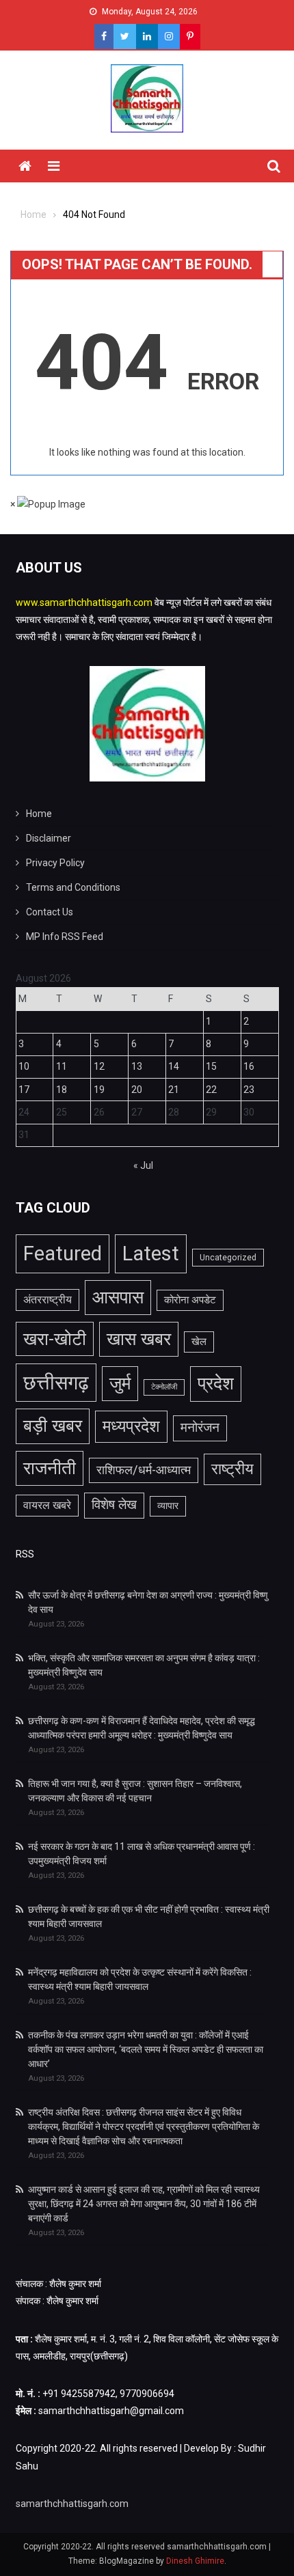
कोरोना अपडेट (190, 1300)
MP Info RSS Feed (65, 937)
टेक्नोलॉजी (164, 1387)
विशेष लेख (114, 1505)
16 (249, 1066)
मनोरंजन (200, 1428)
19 (99, 1090)
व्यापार (168, 1506)
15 (211, 1066)
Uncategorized (228, 1258)
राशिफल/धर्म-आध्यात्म (144, 1470)
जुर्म (120, 1383)
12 (99, 1066)
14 (174, 1066)
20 (137, 1090)
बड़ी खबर (53, 1426)
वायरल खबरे (47, 1506)
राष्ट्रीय (232, 1469)
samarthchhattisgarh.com (72, 2504)
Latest (151, 1254)
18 (62, 1090)
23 (249, 1090)
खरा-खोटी (55, 1339)
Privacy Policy (55, 863)
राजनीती (50, 1468)
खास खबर (139, 1339)
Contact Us (50, 912)
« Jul (143, 1165)
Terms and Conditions (73, 887)
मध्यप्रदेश (131, 1426)
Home (39, 814)
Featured (63, 1254)
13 (137, 1066)
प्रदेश (216, 1383)
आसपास (118, 1297)
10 (24, 1066)
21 (174, 1090)
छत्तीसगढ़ (56, 1383)
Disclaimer (49, 838)
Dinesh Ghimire (195, 2561)
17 (24, 1090)
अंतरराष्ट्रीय (48, 1300)
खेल (199, 1342)
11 (62, 1066)
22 (211, 1090)
